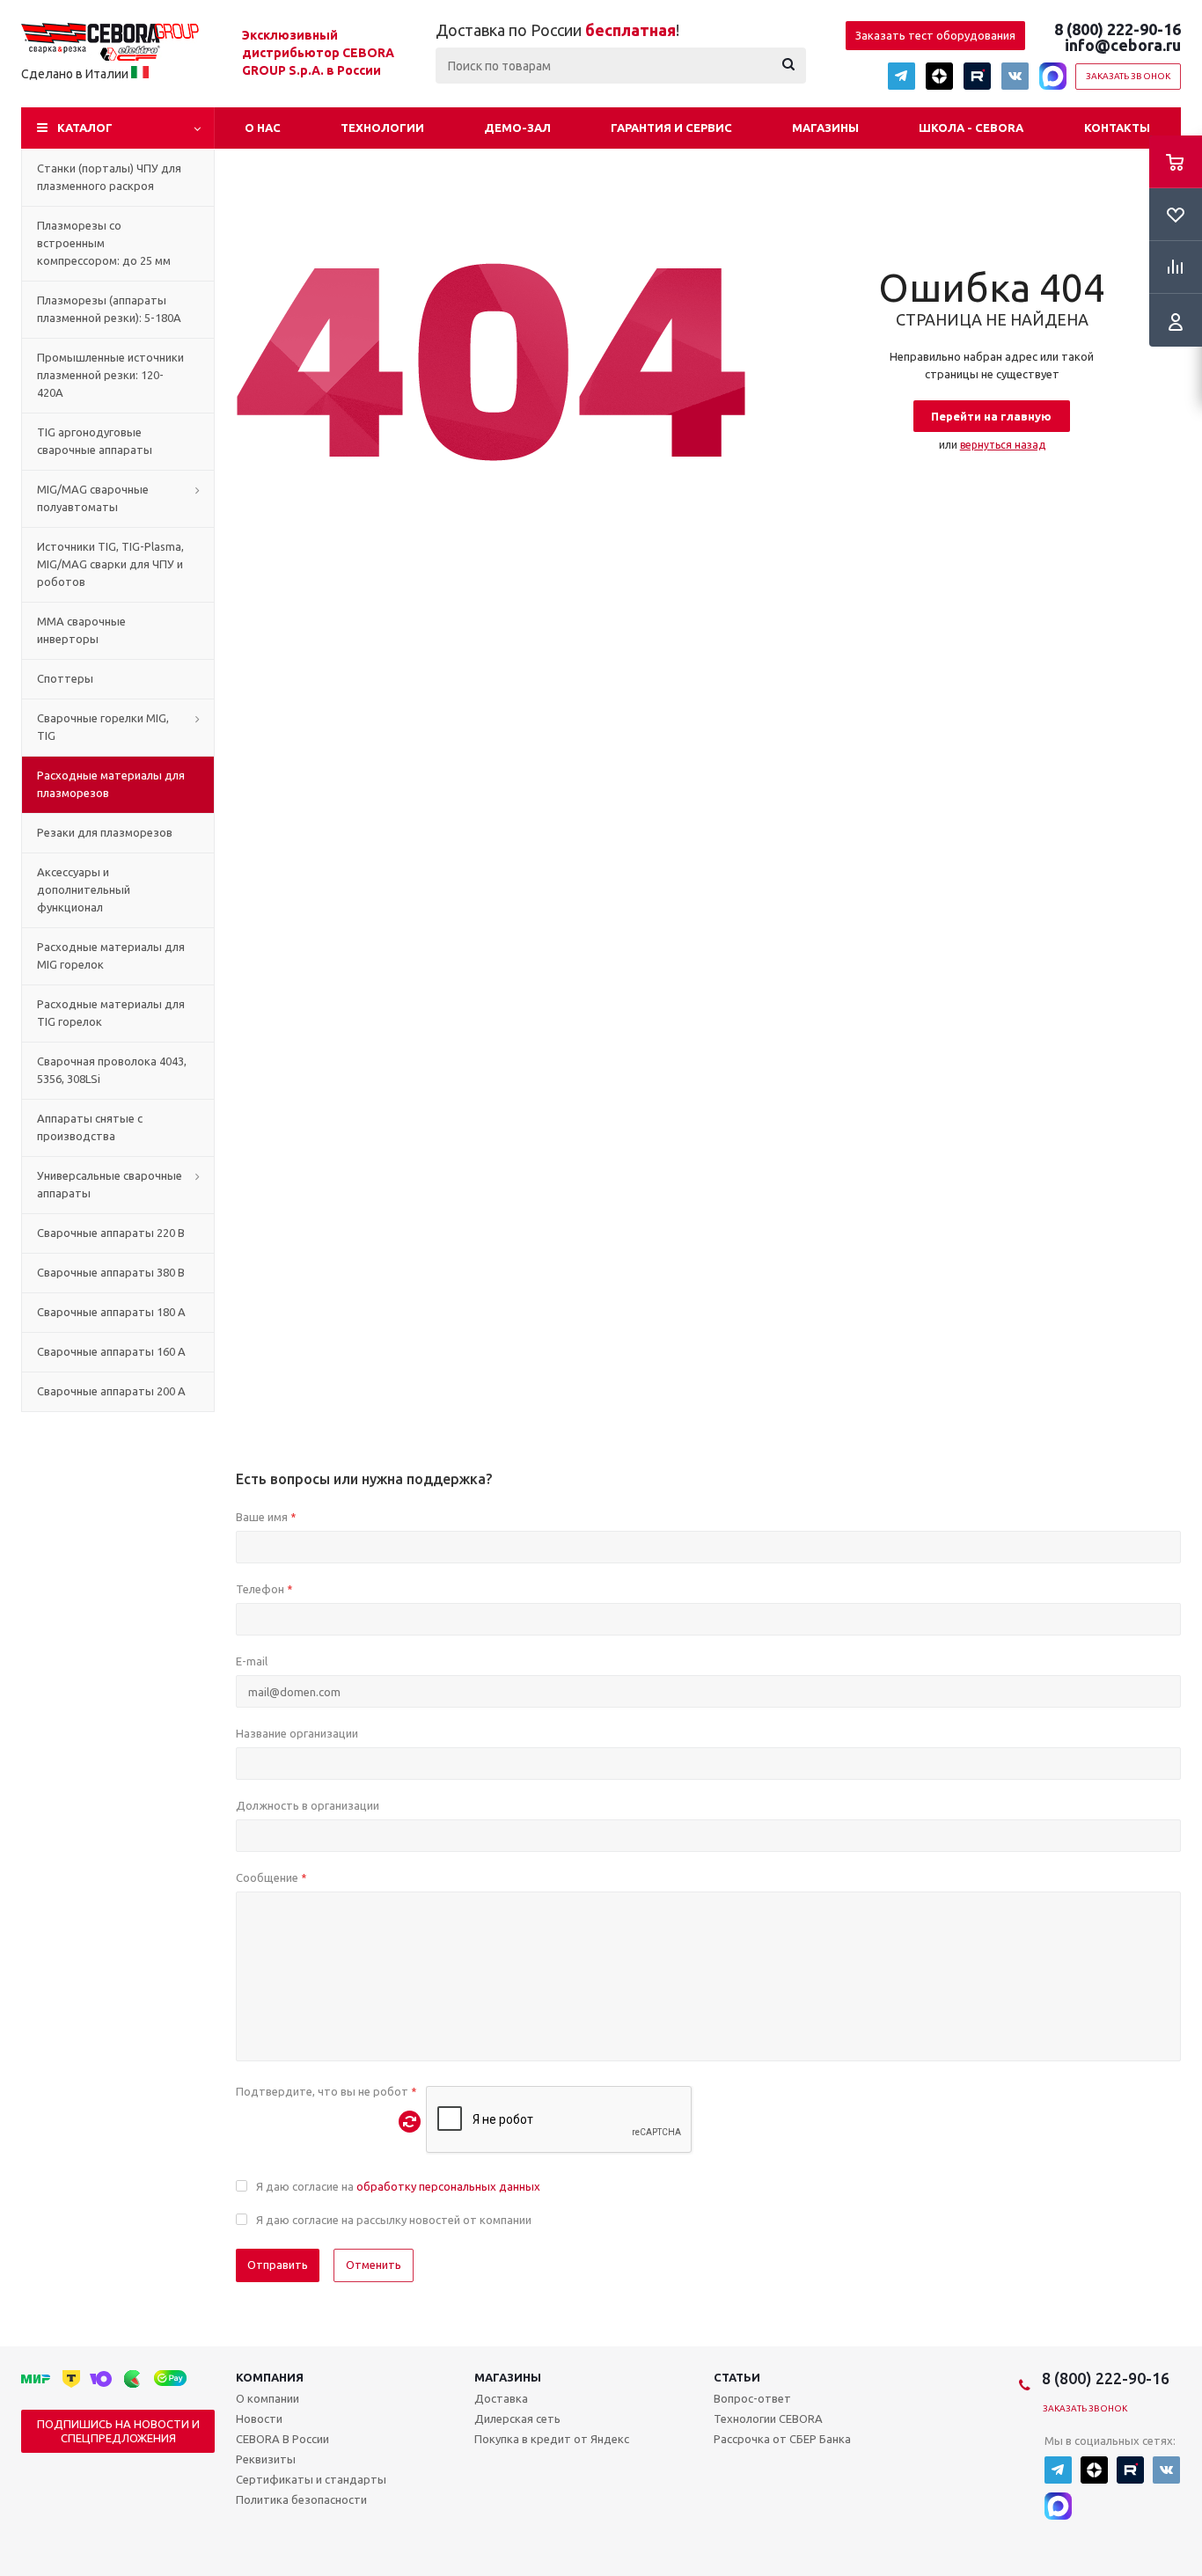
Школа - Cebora (971, 128)
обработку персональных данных (448, 2186)
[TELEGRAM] (901, 76)
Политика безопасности (301, 2499)
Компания (270, 2377)
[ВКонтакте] (1015, 76)
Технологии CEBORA (768, 2419)
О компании (268, 2398)
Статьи (737, 2377)
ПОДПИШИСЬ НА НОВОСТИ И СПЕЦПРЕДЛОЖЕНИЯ (118, 2431)
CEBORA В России (282, 2439)
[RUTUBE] (977, 76)
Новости (259, 2419)
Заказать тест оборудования (935, 35)
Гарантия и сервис (671, 128)
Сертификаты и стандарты (311, 2479)
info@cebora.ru (1123, 45)
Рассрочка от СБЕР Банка (782, 2439)
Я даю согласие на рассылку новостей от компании (394, 2220)
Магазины (825, 128)
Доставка (501, 2398)
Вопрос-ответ (752, 2398)
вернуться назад (1003, 445)
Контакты (1117, 128)
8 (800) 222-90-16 (1118, 29)
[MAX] (1053, 76)
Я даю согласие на (398, 2186)
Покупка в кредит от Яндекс (552, 2439)
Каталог (85, 128)
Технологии (382, 128)
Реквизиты (266, 2459)
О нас (263, 128)
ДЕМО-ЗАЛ (517, 128)
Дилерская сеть (517, 2419)
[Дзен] (939, 76)
